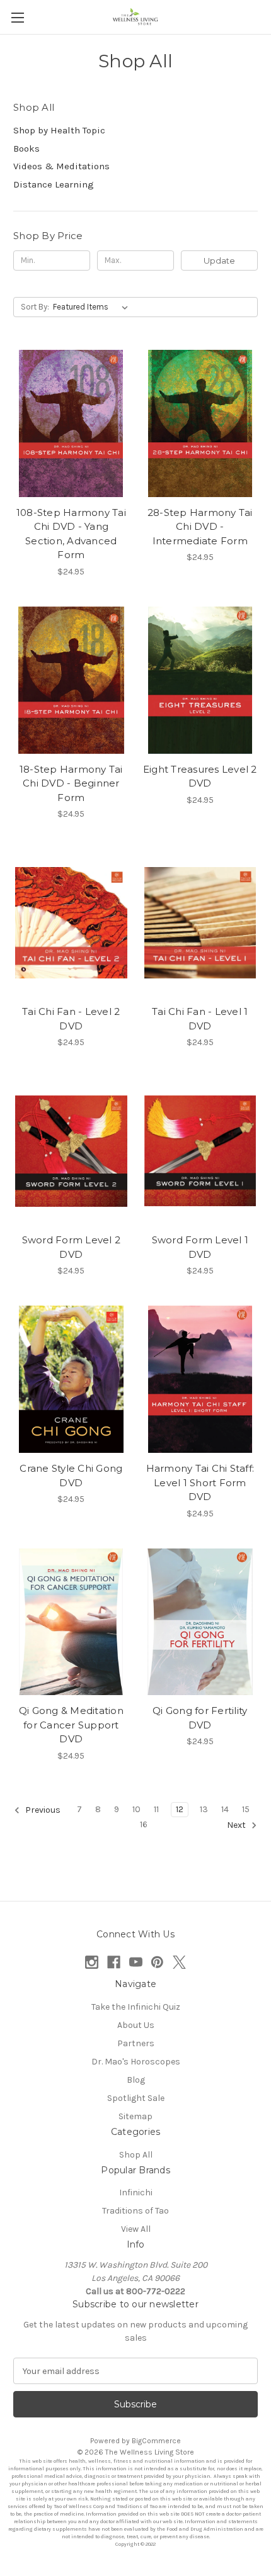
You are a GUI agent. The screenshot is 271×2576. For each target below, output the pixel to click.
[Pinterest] (157, 1962)
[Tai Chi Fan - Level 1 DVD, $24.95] (200, 922)
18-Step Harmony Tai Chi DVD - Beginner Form (71, 783)
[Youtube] (136, 1962)
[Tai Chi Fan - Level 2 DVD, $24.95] (71, 922)
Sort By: (35, 307)
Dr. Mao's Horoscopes (136, 2062)
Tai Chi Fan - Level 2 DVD (71, 1019)
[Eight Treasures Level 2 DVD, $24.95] (200, 680)
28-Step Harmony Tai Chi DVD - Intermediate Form (200, 527)
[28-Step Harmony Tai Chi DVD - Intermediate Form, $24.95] (200, 423)
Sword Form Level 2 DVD (72, 1247)
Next (237, 1825)
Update (219, 260)
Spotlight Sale (136, 2098)
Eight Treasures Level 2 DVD (200, 776)
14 (225, 1809)
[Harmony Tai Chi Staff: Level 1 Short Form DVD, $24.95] (200, 1379)
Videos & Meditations (61, 166)
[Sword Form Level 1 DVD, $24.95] (200, 1151)
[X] (179, 1962)
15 (246, 1809)
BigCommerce (156, 2441)
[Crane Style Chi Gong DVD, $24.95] (71, 1379)
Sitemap (135, 2116)
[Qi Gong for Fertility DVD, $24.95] (200, 1622)
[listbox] (93, 307)
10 (136, 1809)
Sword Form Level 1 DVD (200, 1247)
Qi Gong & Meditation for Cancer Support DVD (71, 1725)
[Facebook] (114, 1962)
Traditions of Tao (135, 2211)
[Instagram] (92, 1962)
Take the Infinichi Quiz (136, 2007)
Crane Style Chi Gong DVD (71, 1476)
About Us (136, 2025)
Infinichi (136, 2192)
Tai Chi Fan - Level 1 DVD (200, 1019)
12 (180, 1809)
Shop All (136, 2155)
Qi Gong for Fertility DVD (200, 1718)
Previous (42, 1810)
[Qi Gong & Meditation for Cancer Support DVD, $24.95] (71, 1622)
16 (144, 1824)
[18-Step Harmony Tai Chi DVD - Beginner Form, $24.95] (71, 680)
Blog (136, 2080)
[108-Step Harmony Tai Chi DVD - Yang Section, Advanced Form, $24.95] (71, 423)
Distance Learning (54, 184)
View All (136, 2229)
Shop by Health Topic (59, 130)
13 (204, 1809)
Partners (136, 2043)
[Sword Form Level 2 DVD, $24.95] (71, 1151)
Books (26, 148)
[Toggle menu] (17, 17)
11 (156, 1809)
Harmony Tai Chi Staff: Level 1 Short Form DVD (200, 1482)
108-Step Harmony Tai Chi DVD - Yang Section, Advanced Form (71, 534)
